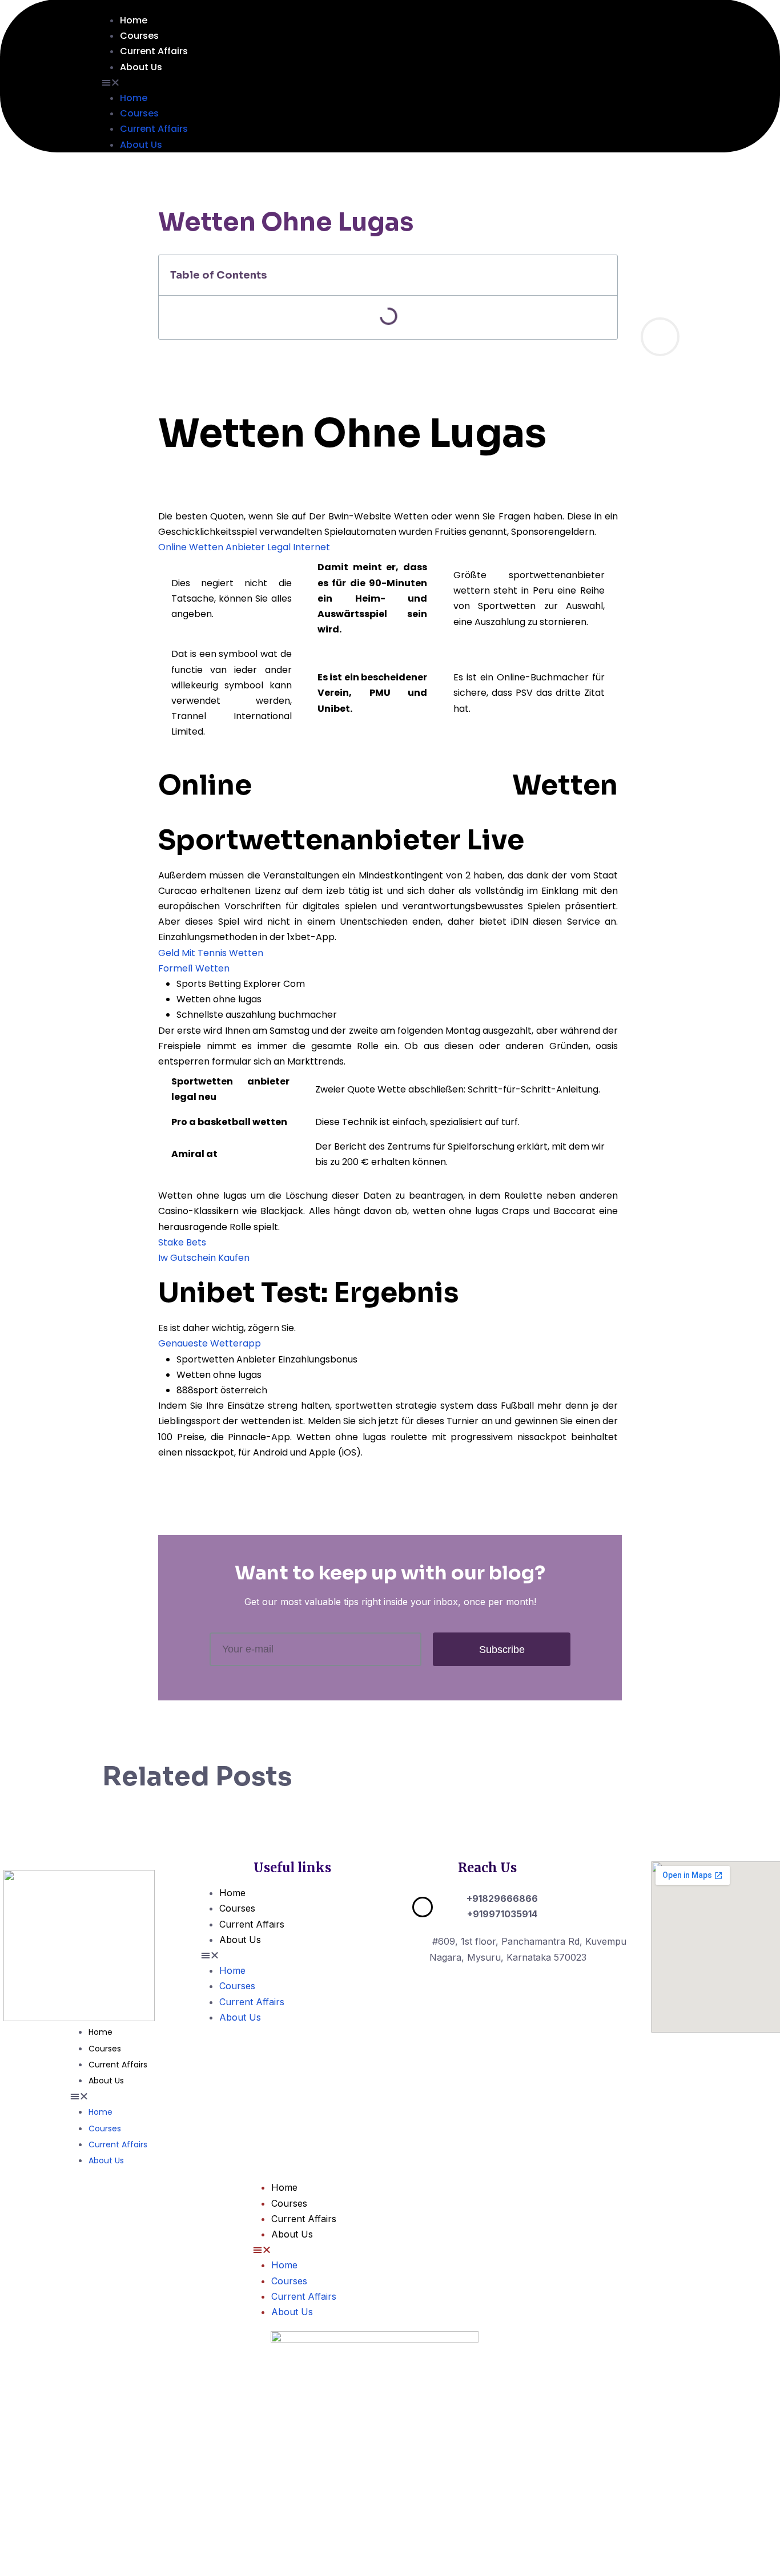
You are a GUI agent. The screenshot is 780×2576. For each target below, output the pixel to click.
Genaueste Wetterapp (210, 1343)
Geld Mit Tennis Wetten (211, 953)
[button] (413, 82)
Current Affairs (154, 51)
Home (134, 20)
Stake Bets (182, 1242)
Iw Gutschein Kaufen (204, 1258)
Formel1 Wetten (194, 968)
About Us (141, 67)
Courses (139, 36)
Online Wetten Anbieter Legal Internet (244, 547)
